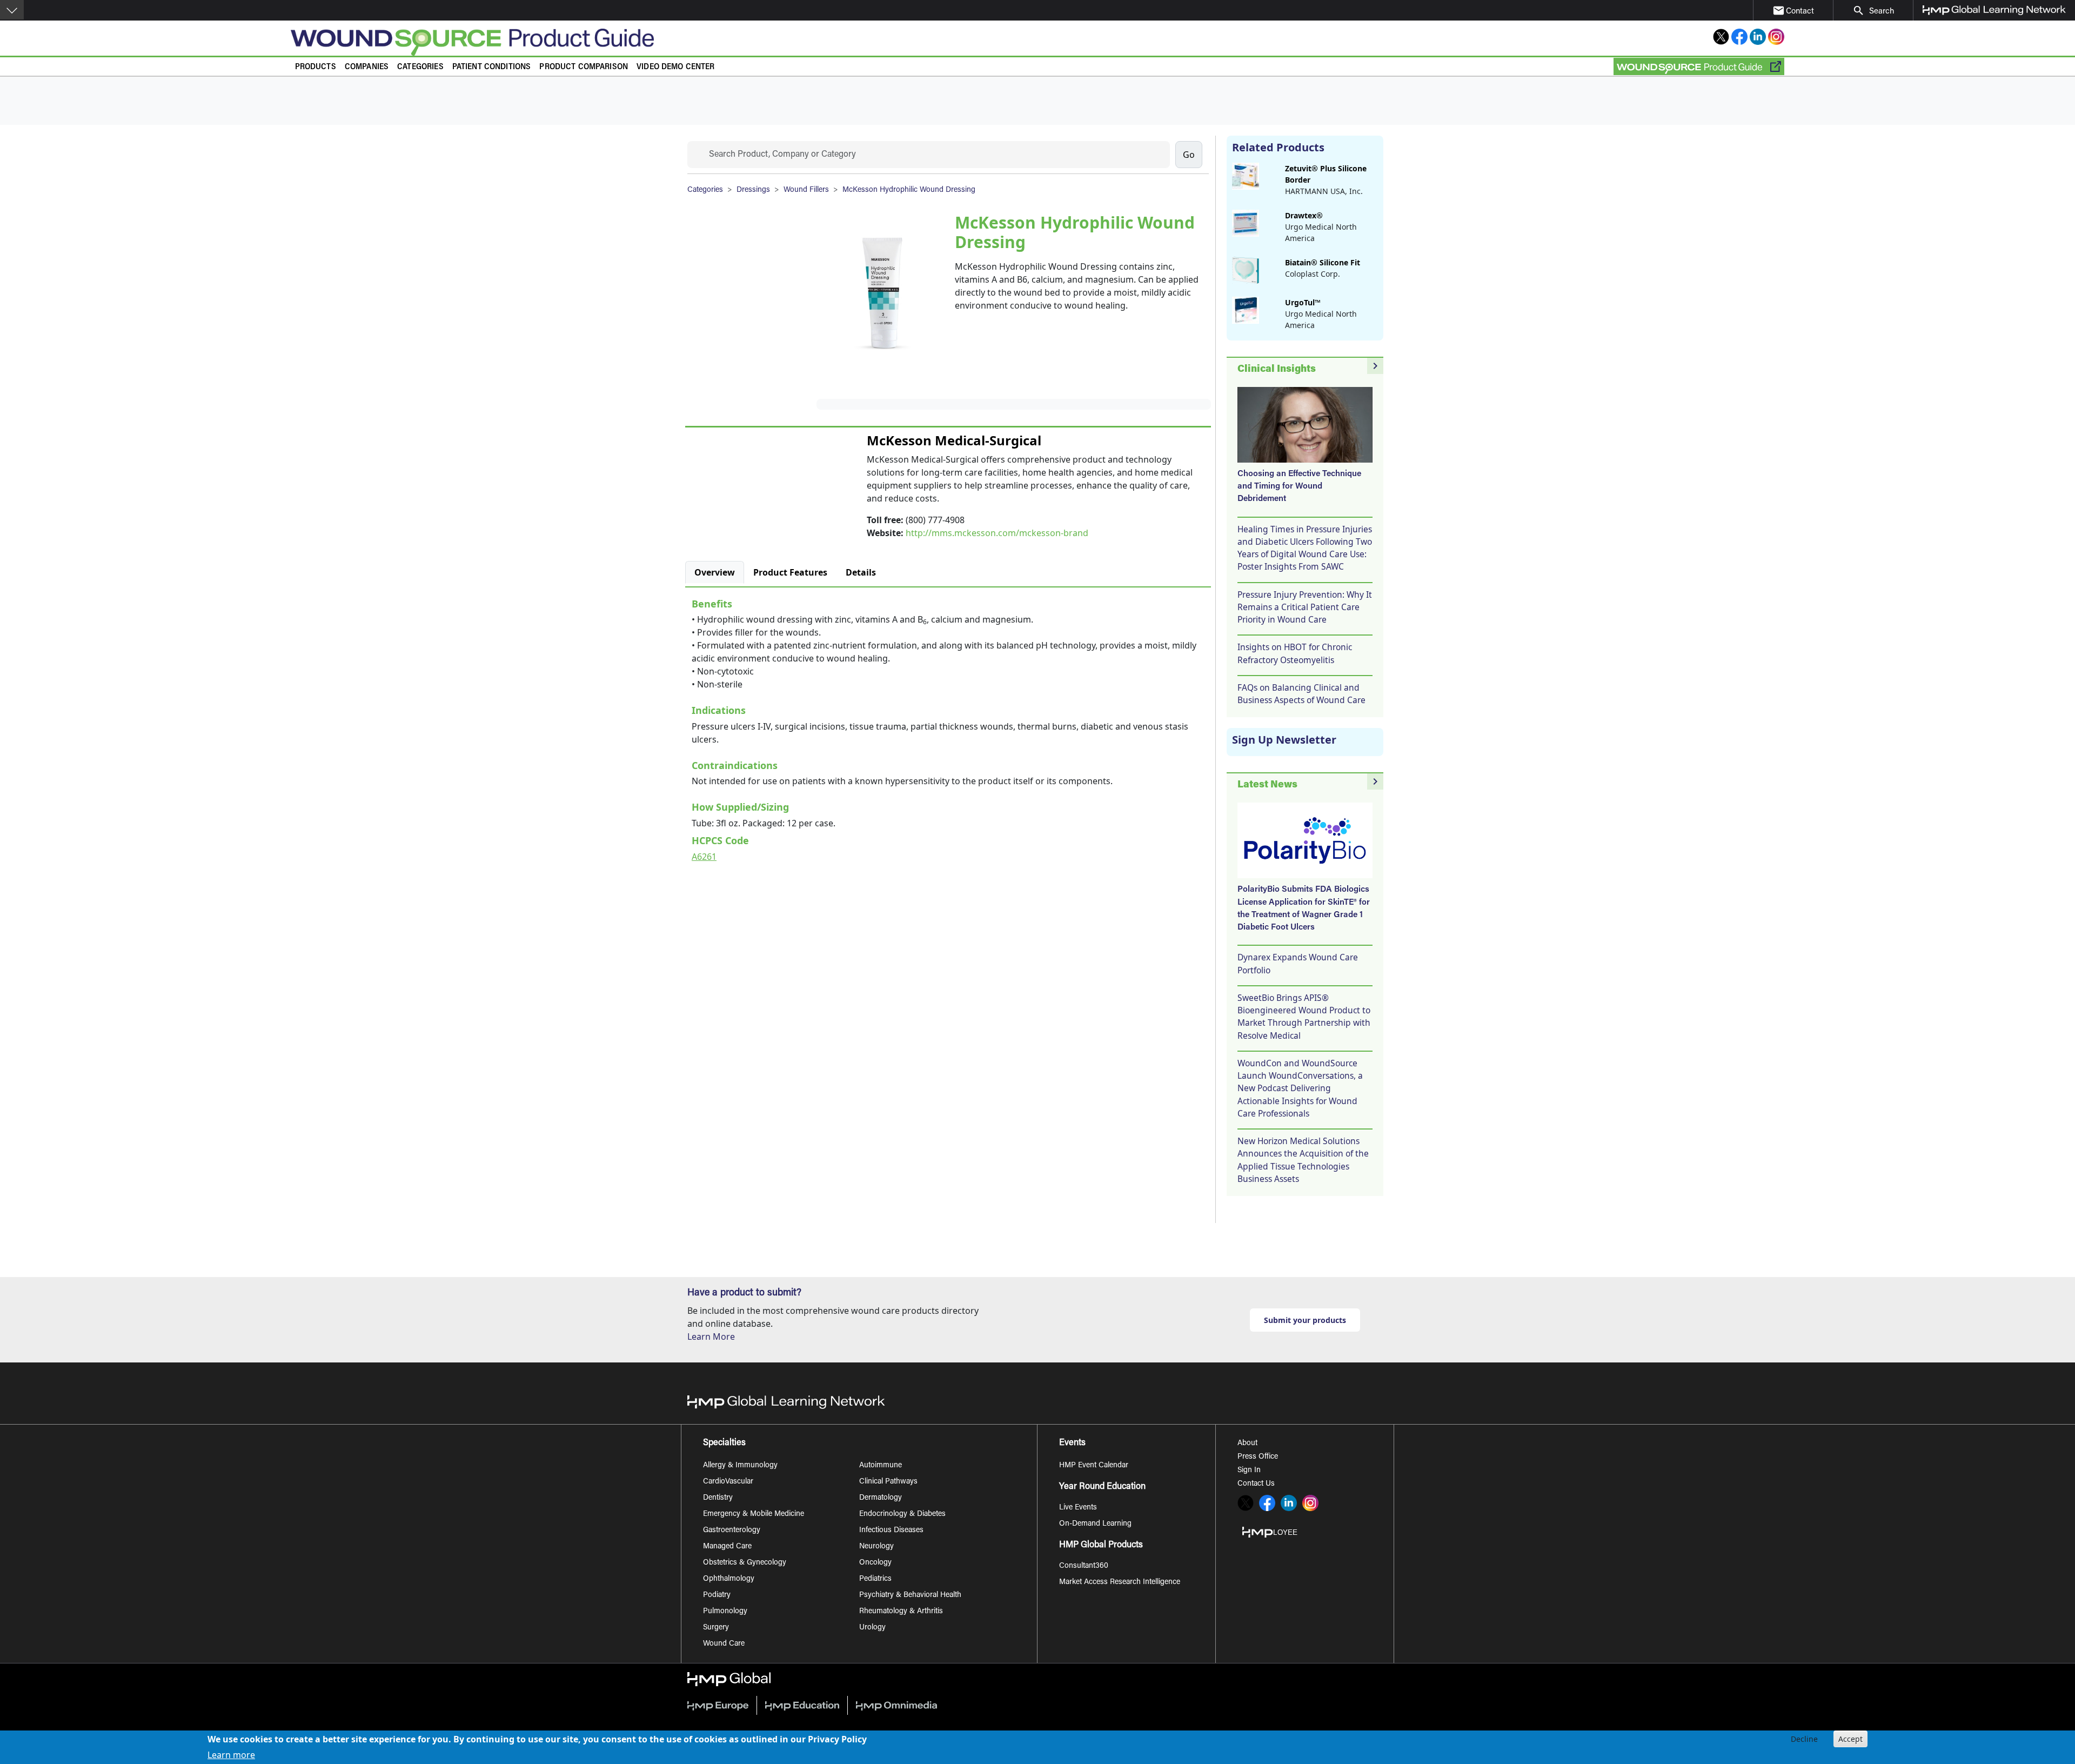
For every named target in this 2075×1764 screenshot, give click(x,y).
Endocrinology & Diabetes (902, 1514)
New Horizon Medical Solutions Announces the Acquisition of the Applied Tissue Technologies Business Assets (1303, 1160)
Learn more (231, 1754)
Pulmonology (725, 1612)
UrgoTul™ (1303, 302)
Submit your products (1305, 1320)
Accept (1850, 1739)
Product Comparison (584, 67)
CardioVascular (728, 1482)
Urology (872, 1628)
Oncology (875, 1563)
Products (316, 67)
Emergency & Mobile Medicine (754, 1514)
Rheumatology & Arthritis (901, 1612)
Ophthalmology (729, 1579)
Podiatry (717, 1595)
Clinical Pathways (888, 1482)
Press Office (1258, 1457)
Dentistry (718, 1498)
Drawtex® (1304, 215)
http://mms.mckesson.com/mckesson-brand (997, 533)
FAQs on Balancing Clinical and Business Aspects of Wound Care (1301, 694)
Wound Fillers (806, 190)
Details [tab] (861, 572)
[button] (12, 10)
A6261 (704, 857)
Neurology (876, 1547)
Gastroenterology (732, 1531)
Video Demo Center (676, 67)
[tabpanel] (948, 728)
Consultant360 (1084, 1566)
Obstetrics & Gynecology (745, 1563)
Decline (1804, 1739)
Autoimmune (881, 1466)
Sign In (1249, 1471)
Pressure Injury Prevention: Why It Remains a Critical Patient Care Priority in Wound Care (1305, 607)
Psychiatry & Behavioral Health (910, 1595)
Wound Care (724, 1644)
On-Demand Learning (1095, 1524)
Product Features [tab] (790, 572)
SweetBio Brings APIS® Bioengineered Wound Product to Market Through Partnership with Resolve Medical (1304, 1017)
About (1247, 1444)
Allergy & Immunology (740, 1466)
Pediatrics (875, 1579)
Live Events (1078, 1508)
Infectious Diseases (891, 1531)
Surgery (716, 1628)
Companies (367, 67)
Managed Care (727, 1547)
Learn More (711, 1337)
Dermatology (881, 1498)
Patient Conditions (492, 67)
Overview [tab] (715, 572)
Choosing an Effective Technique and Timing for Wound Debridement (1299, 487)
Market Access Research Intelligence (1120, 1582)
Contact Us (1256, 1484)
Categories (420, 67)
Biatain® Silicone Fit (1323, 262)
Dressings (753, 190)
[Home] (724, 42)
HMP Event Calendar (1094, 1466)
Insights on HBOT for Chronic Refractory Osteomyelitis (1295, 653)
